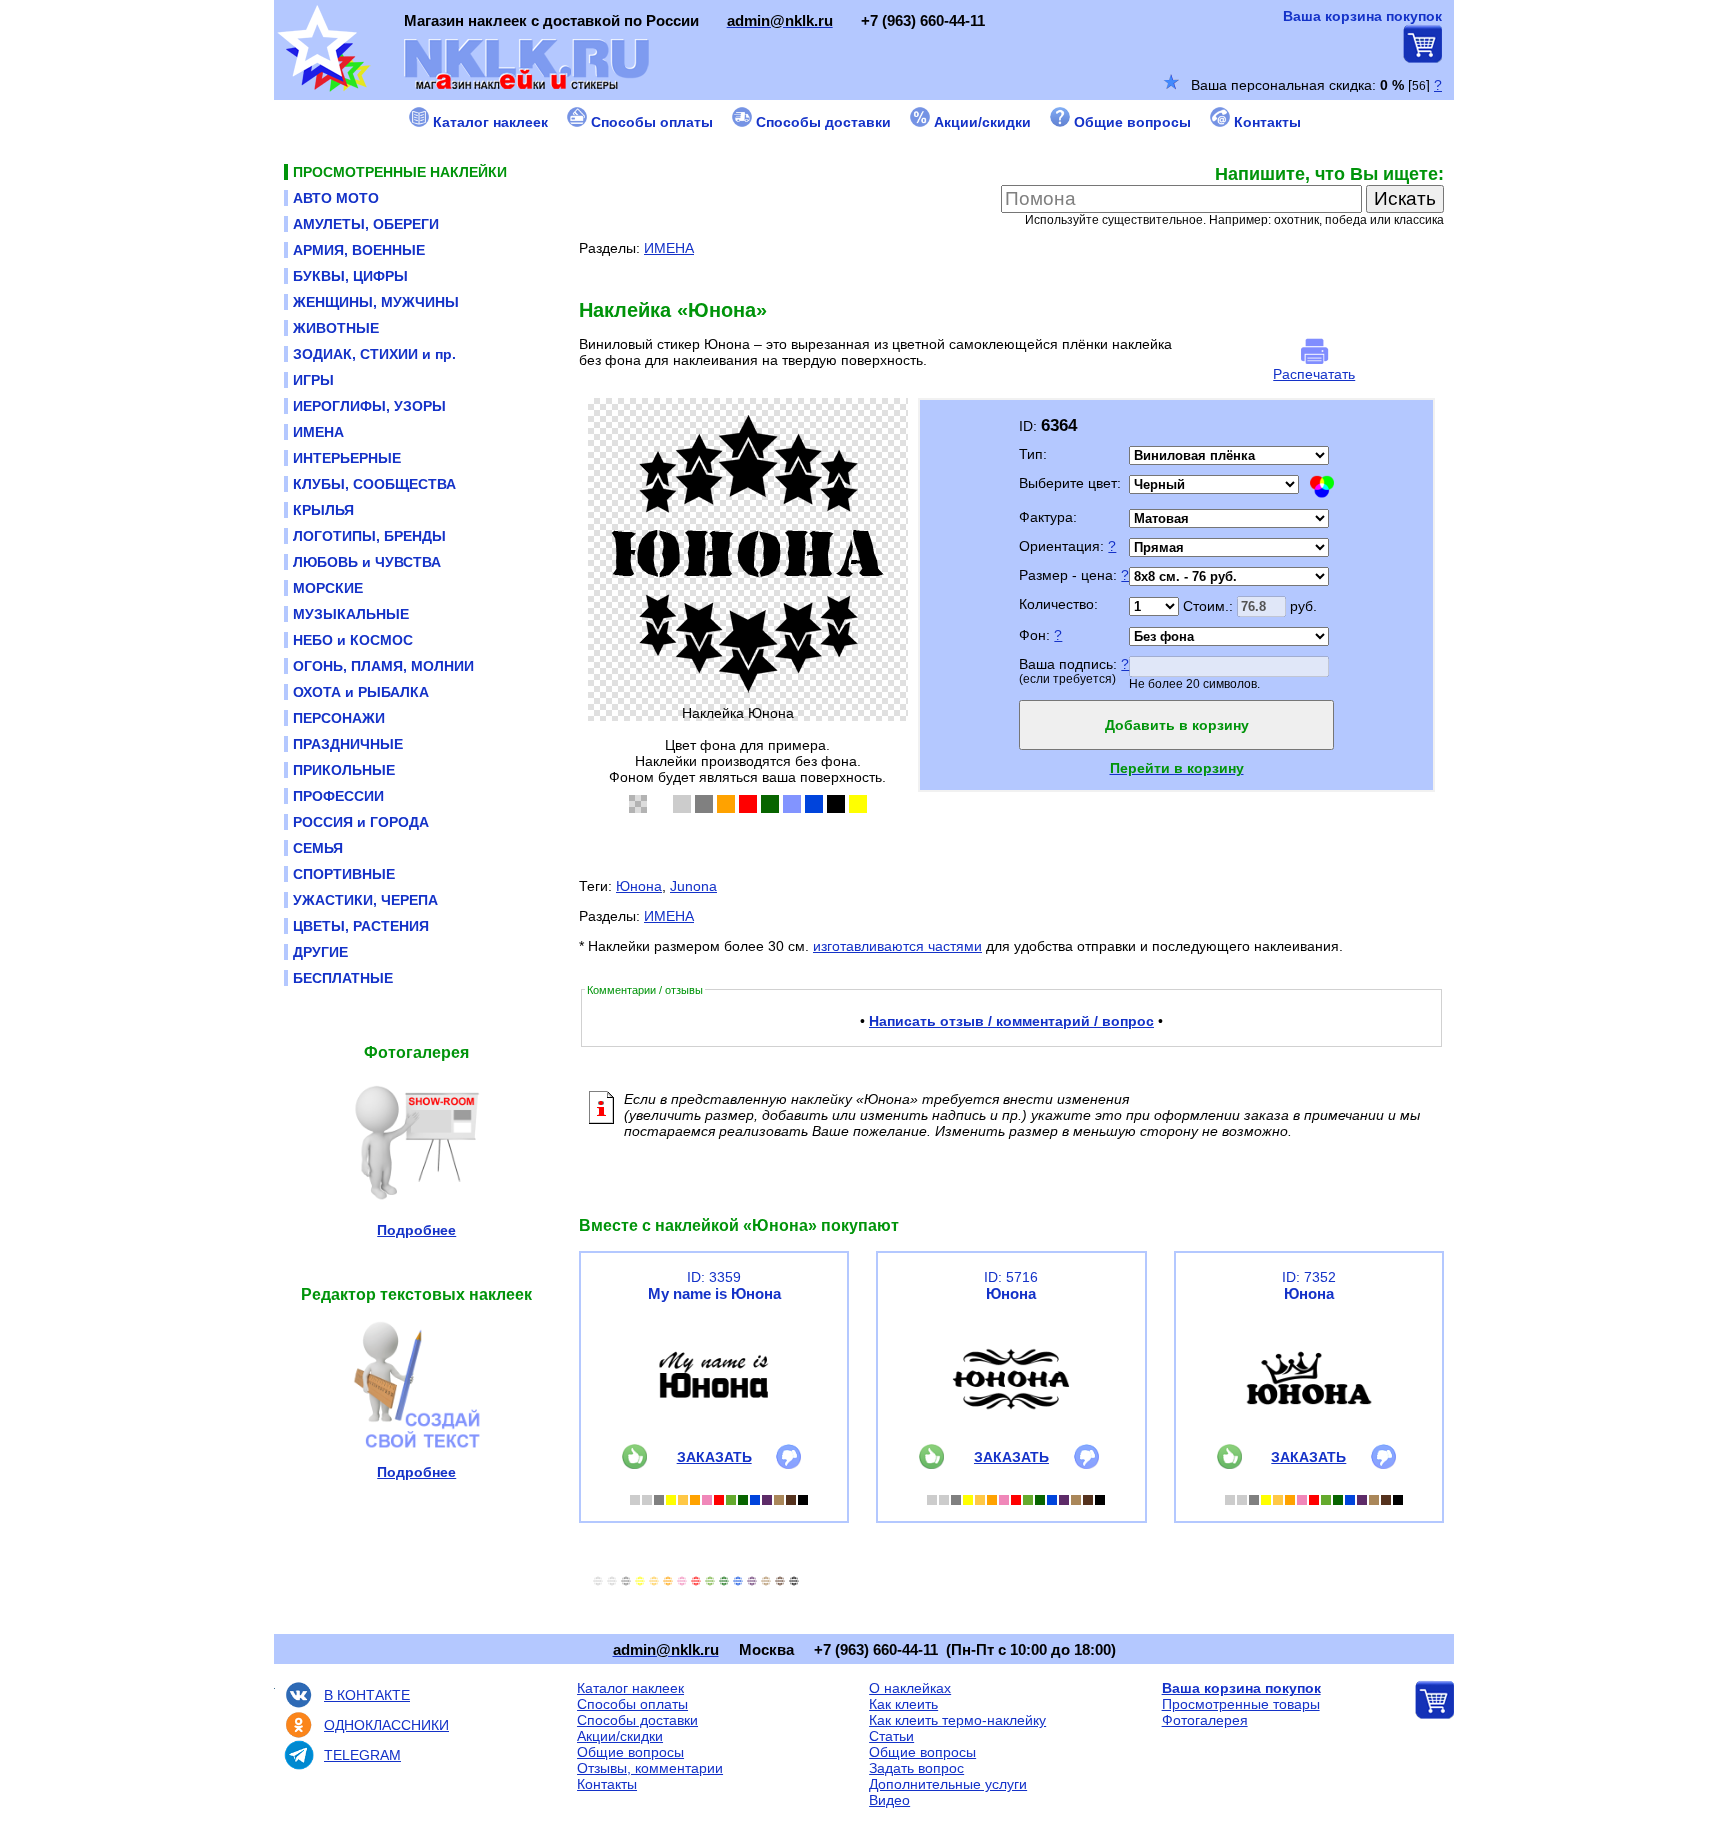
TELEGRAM (362, 1755)
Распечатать (1314, 374)
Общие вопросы (630, 1752)
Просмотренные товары (1241, 1704)
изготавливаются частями (897, 946)
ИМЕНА (669, 248)
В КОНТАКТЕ (367, 1695)
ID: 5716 (1011, 1277)
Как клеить (903, 1704)
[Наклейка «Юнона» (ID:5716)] (1011, 1439)
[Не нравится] (788, 1464)
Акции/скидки (620, 1736)
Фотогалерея (1205, 1720)
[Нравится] (634, 1464)
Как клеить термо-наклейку (957, 1720)
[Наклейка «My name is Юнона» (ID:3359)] (714, 1439)
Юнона (639, 886)
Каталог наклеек (630, 1688)
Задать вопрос (916, 1768)
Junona (693, 886)
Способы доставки (637, 1720)
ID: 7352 (1309, 1277)
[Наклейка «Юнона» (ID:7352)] (1309, 1439)
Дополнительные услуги (948, 1784)
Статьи (891, 1736)
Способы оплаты (632, 1704)
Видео (889, 1800)
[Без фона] (638, 804)
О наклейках (910, 1688)
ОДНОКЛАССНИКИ (386, 1725)
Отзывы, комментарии (650, 1768)
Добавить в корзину (1177, 725)
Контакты (607, 1784)
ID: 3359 (714, 1277)
